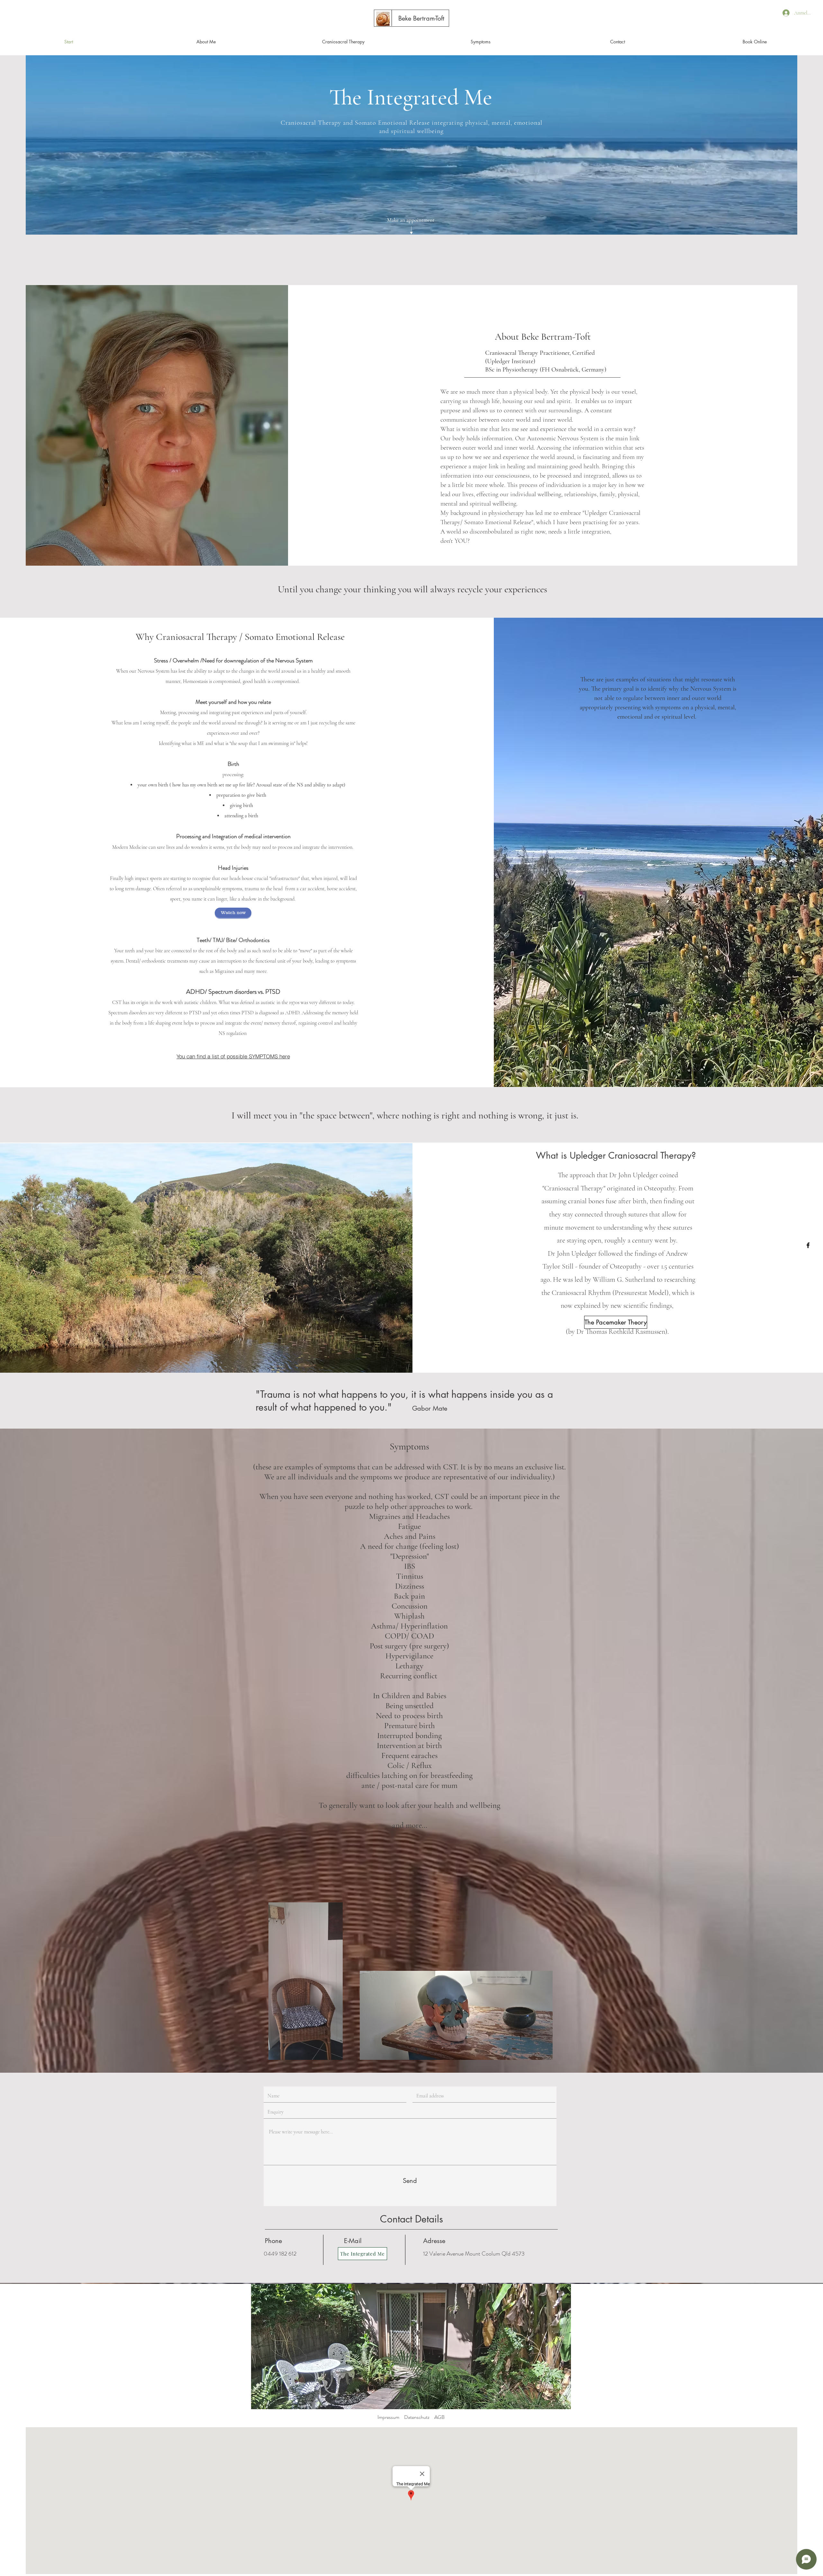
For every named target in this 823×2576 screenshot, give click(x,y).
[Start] (383, 19)
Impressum (388, 2417)
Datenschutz (417, 2417)
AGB (439, 2417)
